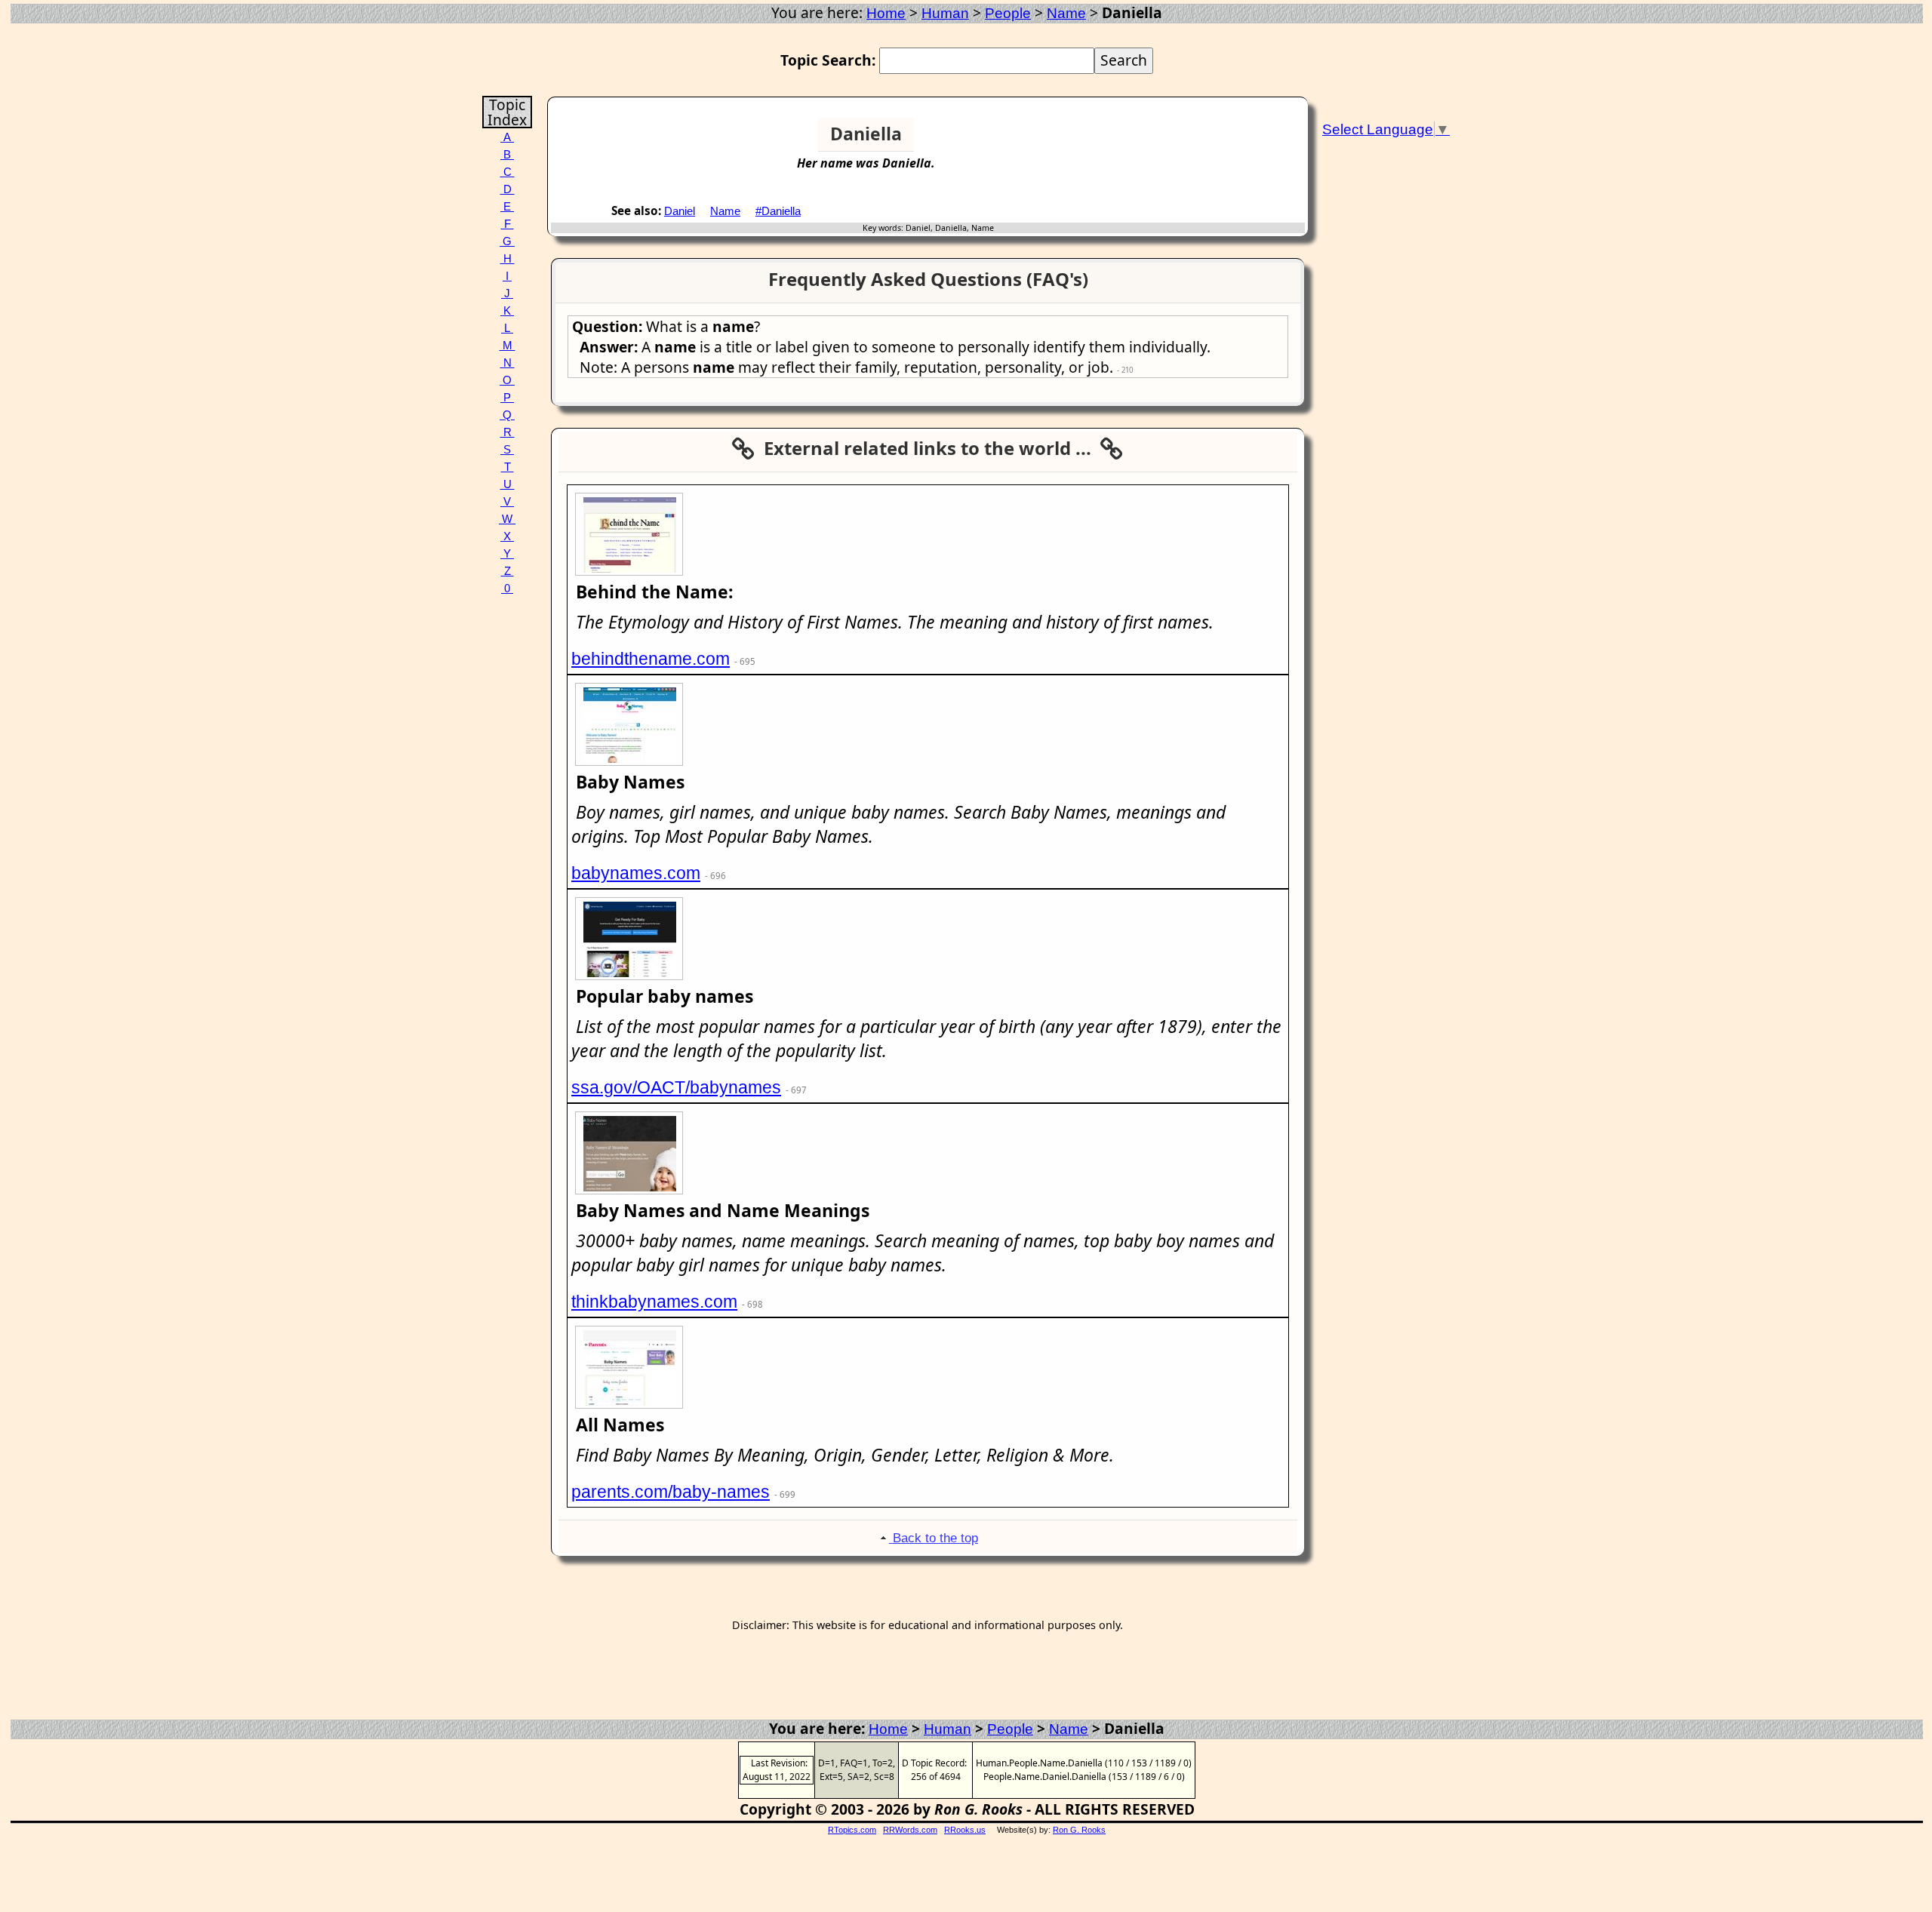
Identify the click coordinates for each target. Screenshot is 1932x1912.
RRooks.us (965, 1830)
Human (945, 13)
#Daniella (778, 211)
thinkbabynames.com (654, 1302)
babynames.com (636, 873)
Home (886, 13)
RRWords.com (910, 1830)
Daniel (680, 211)
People (1008, 13)
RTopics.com (852, 1830)
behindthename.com (651, 659)
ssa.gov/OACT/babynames (676, 1087)
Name (1066, 13)
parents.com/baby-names (671, 1492)
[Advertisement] (1247, 140)
